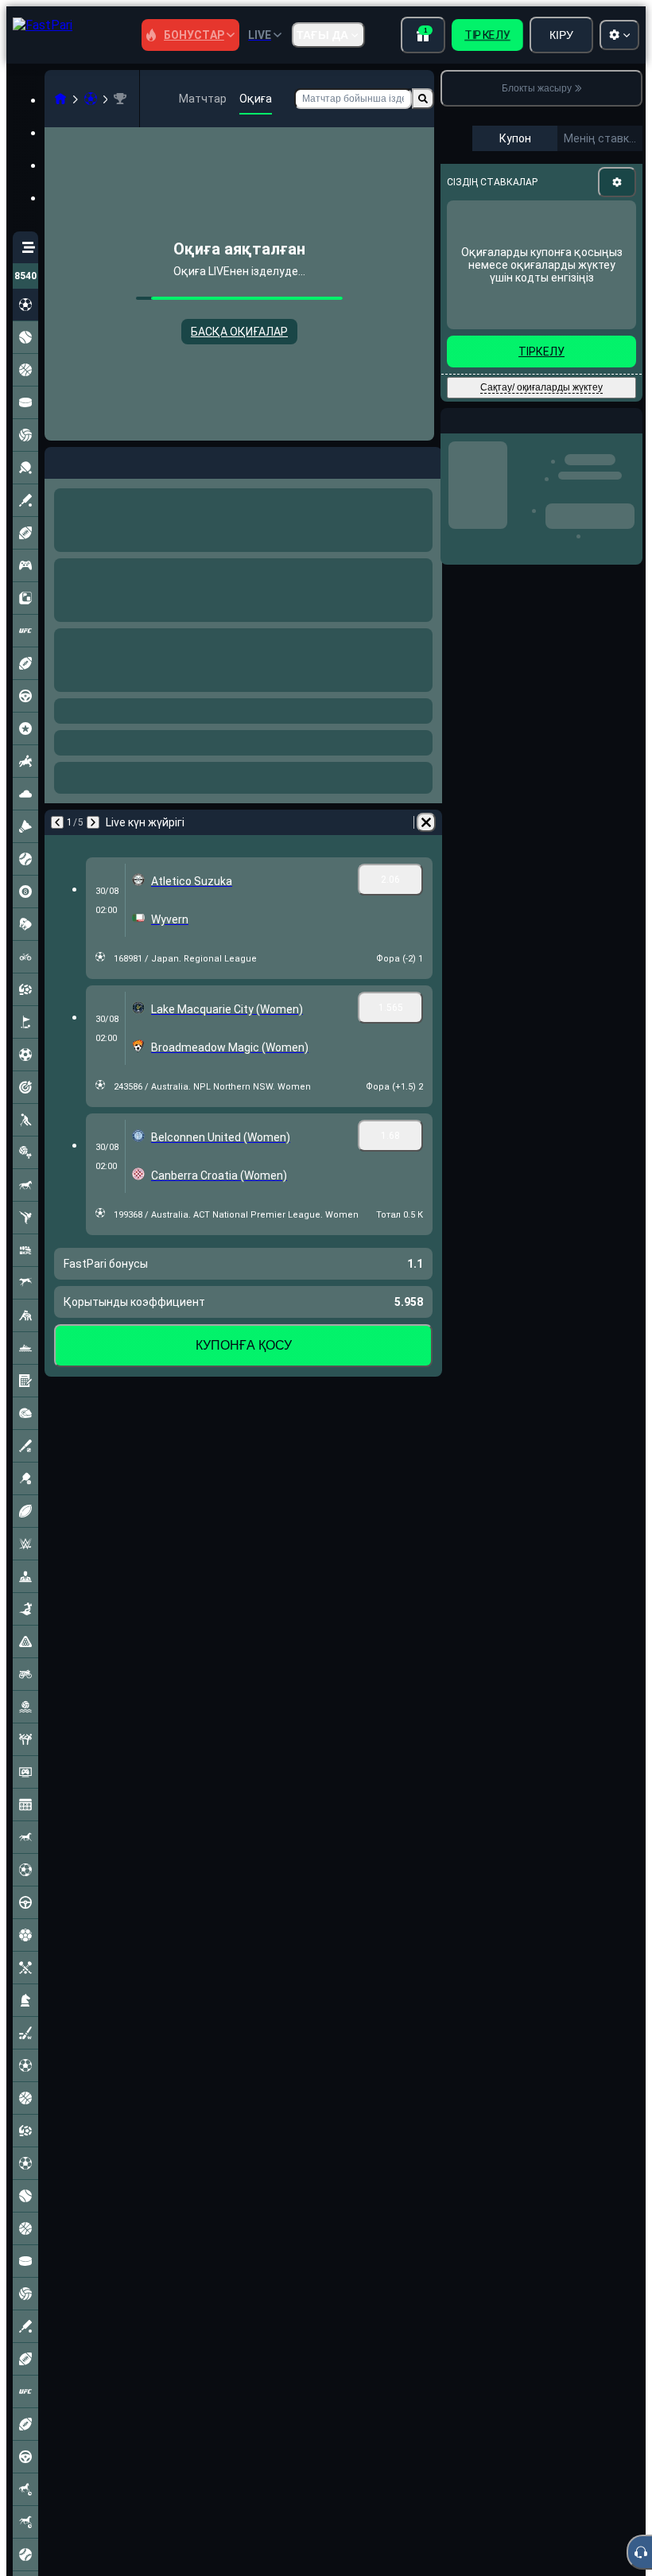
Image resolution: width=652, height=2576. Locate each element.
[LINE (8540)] (60, 99)
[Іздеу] (423, 99)
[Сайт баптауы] (619, 35)
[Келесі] (99, 460)
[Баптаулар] (617, 182)
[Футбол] (91, 99)
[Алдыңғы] (57, 460)
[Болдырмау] (426, 460)
